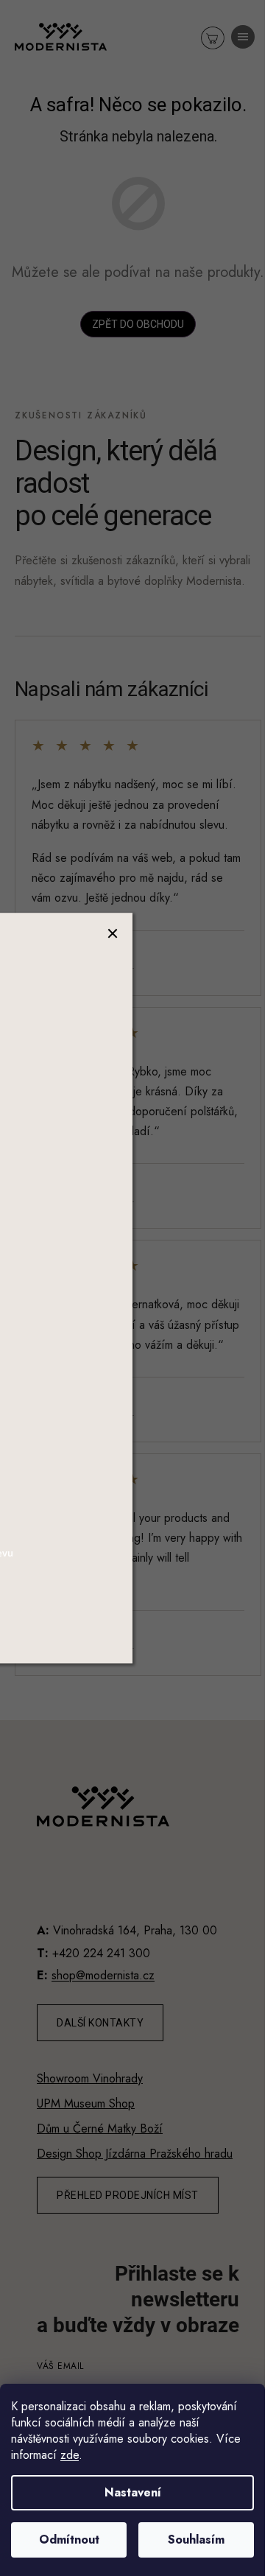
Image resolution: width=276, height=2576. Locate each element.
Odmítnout (69, 2540)
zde (70, 2455)
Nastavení (133, 2492)
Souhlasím (196, 2540)
